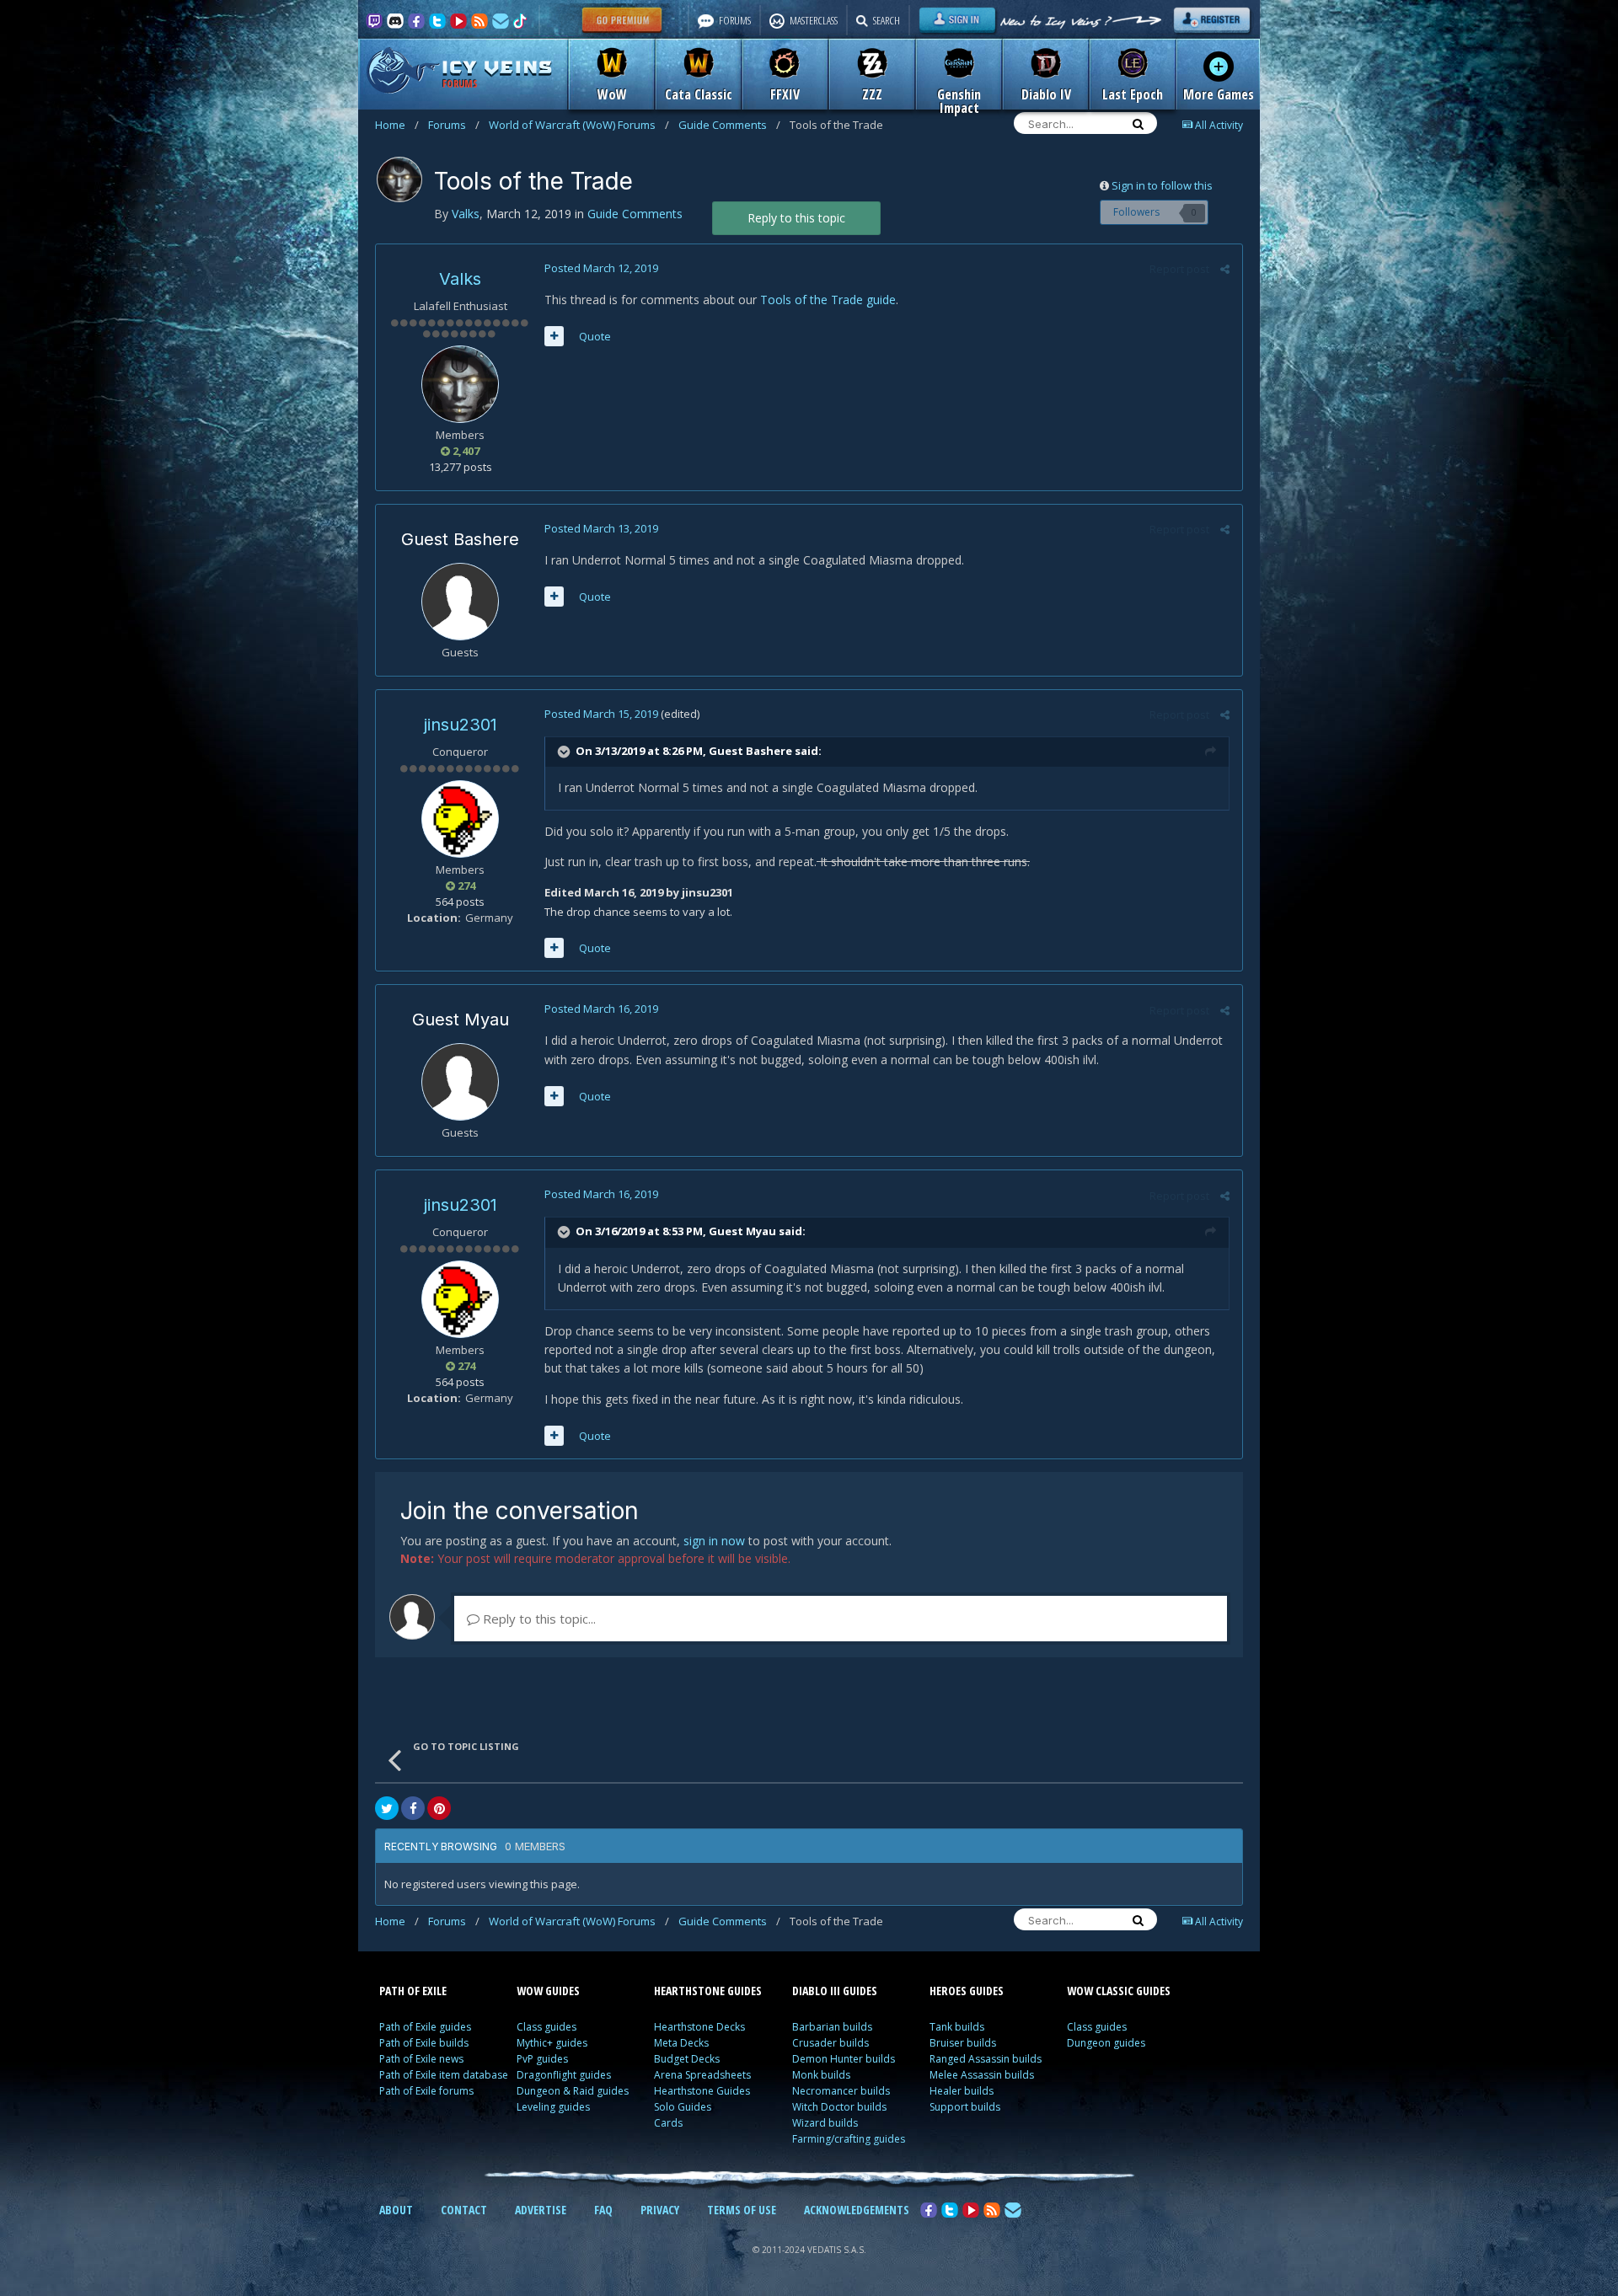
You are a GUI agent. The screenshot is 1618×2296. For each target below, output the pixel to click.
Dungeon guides (1106, 2043)
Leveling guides (553, 2107)
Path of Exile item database (444, 2075)
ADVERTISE (541, 2210)
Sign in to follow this (1162, 185)
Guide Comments (729, 125)
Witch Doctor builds (839, 2107)
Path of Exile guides (425, 2027)
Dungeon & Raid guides (573, 2091)
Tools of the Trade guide (828, 300)
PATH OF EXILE (413, 1991)
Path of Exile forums (426, 2091)
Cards (668, 2123)
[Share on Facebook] (413, 1808)
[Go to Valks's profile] (399, 179)
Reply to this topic (796, 218)
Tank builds (957, 2027)
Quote (595, 336)
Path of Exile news (421, 2059)
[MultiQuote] (554, 336)
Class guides (546, 2027)
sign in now (714, 1541)
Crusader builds (830, 2043)
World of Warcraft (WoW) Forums (579, 125)
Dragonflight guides (564, 2075)
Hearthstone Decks (699, 2027)
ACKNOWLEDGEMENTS (857, 2210)
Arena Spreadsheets (702, 2075)
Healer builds (962, 2091)
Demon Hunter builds (844, 2059)
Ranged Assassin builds (986, 2059)
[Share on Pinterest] (439, 1808)
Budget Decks (687, 2059)
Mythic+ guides (552, 2043)
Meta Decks (681, 2043)
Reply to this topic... (538, 1619)
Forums (454, 125)
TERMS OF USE (742, 2210)
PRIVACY (660, 2210)
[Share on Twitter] (387, 1808)
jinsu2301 (461, 725)
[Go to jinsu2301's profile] (460, 819)
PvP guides (542, 2059)
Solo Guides (683, 2107)
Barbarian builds (832, 2027)
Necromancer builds (841, 2091)
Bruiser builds (963, 2043)
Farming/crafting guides (849, 2139)
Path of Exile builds (424, 2043)
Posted (601, 268)
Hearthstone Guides (702, 2091)
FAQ (603, 2210)
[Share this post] (1225, 269)
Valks (460, 279)
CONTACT (464, 2210)
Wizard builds (825, 2123)
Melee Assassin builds (982, 2075)
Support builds (965, 2107)
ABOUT (396, 2210)
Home (397, 125)
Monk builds (821, 2075)
